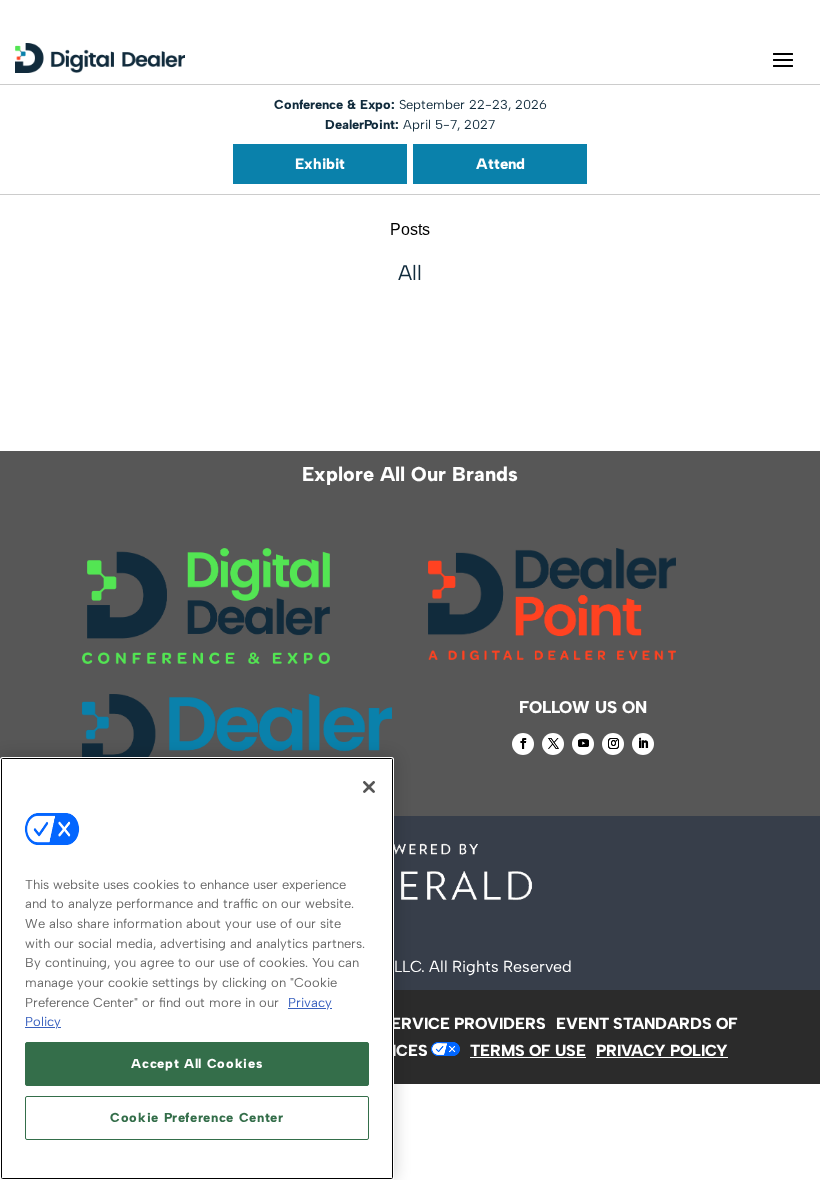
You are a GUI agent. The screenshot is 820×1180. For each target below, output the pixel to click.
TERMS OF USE (528, 1050)
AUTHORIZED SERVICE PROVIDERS (409, 1023)
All (410, 272)
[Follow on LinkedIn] (643, 744)
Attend (500, 164)
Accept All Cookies (196, 1063)
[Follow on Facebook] (523, 744)
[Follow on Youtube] (583, 744)
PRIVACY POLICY (662, 1050)
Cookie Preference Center (197, 1117)
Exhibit (320, 164)
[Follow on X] (553, 744)
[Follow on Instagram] (613, 744)
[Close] (369, 787)
